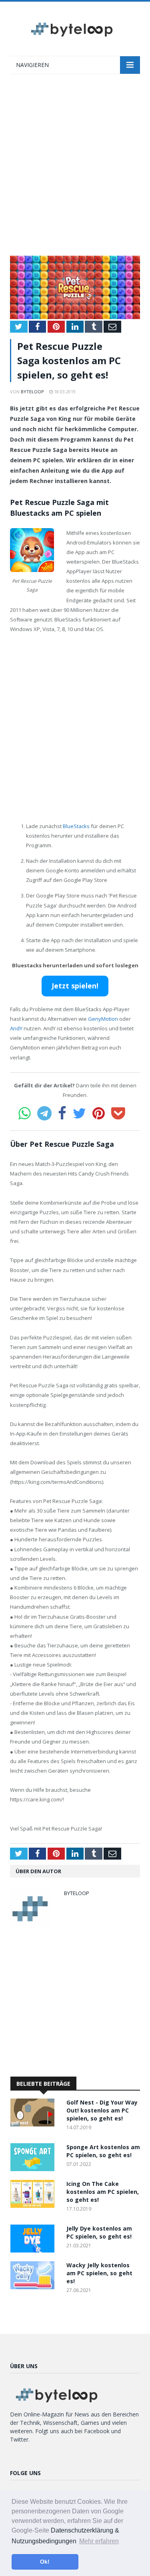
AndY (16, 1028)
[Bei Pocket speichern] (118, 1113)
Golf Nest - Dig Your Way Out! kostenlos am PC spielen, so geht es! (102, 2110)
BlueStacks (76, 826)
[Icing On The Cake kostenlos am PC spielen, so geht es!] (34, 2206)
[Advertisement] (75, 169)
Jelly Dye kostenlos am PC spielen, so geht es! (99, 2232)
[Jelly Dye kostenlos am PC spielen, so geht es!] (34, 2250)
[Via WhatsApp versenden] (25, 1113)
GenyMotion (103, 1019)
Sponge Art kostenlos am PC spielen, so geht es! (103, 2151)
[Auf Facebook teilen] (62, 1113)
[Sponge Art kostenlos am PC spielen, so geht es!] (34, 2169)
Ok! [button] (45, 2562)
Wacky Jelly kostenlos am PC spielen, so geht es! (99, 2273)
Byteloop (32, 392)
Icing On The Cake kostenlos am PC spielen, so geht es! (103, 2192)
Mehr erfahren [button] (99, 2541)
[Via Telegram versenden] (44, 1113)
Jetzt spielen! (75, 986)
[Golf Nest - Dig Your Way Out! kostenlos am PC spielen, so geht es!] (34, 2124)
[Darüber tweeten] (79, 1113)
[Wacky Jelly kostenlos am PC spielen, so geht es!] (34, 2287)
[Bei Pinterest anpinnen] (99, 1113)
